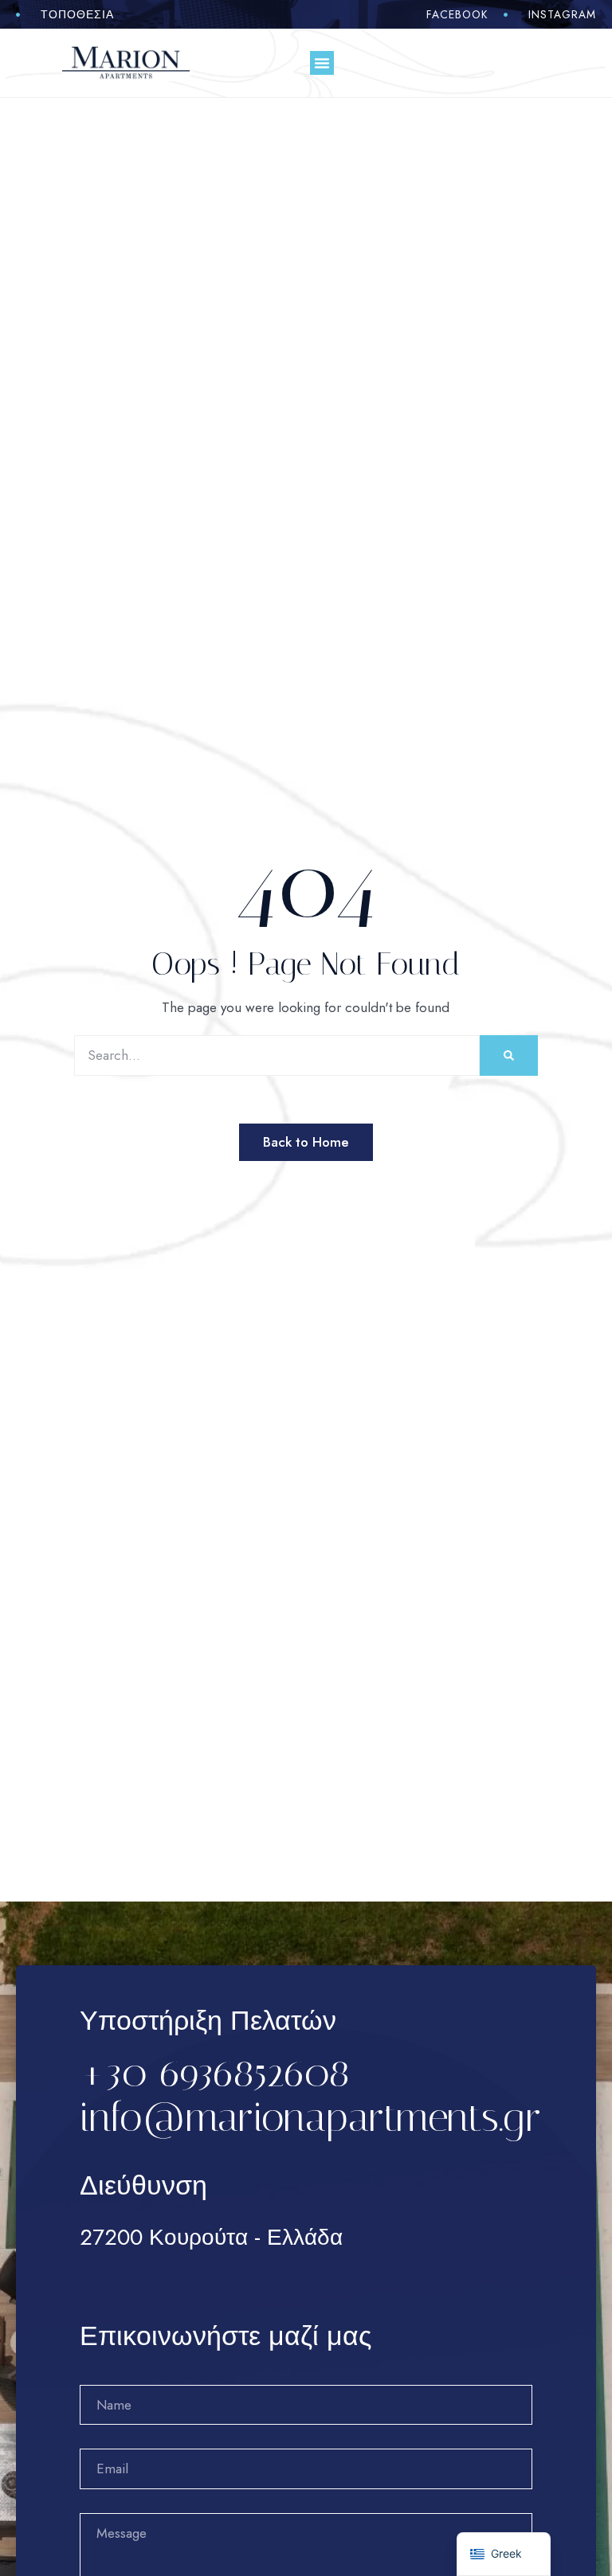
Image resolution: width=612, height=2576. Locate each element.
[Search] (509, 1055)
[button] (322, 63)
